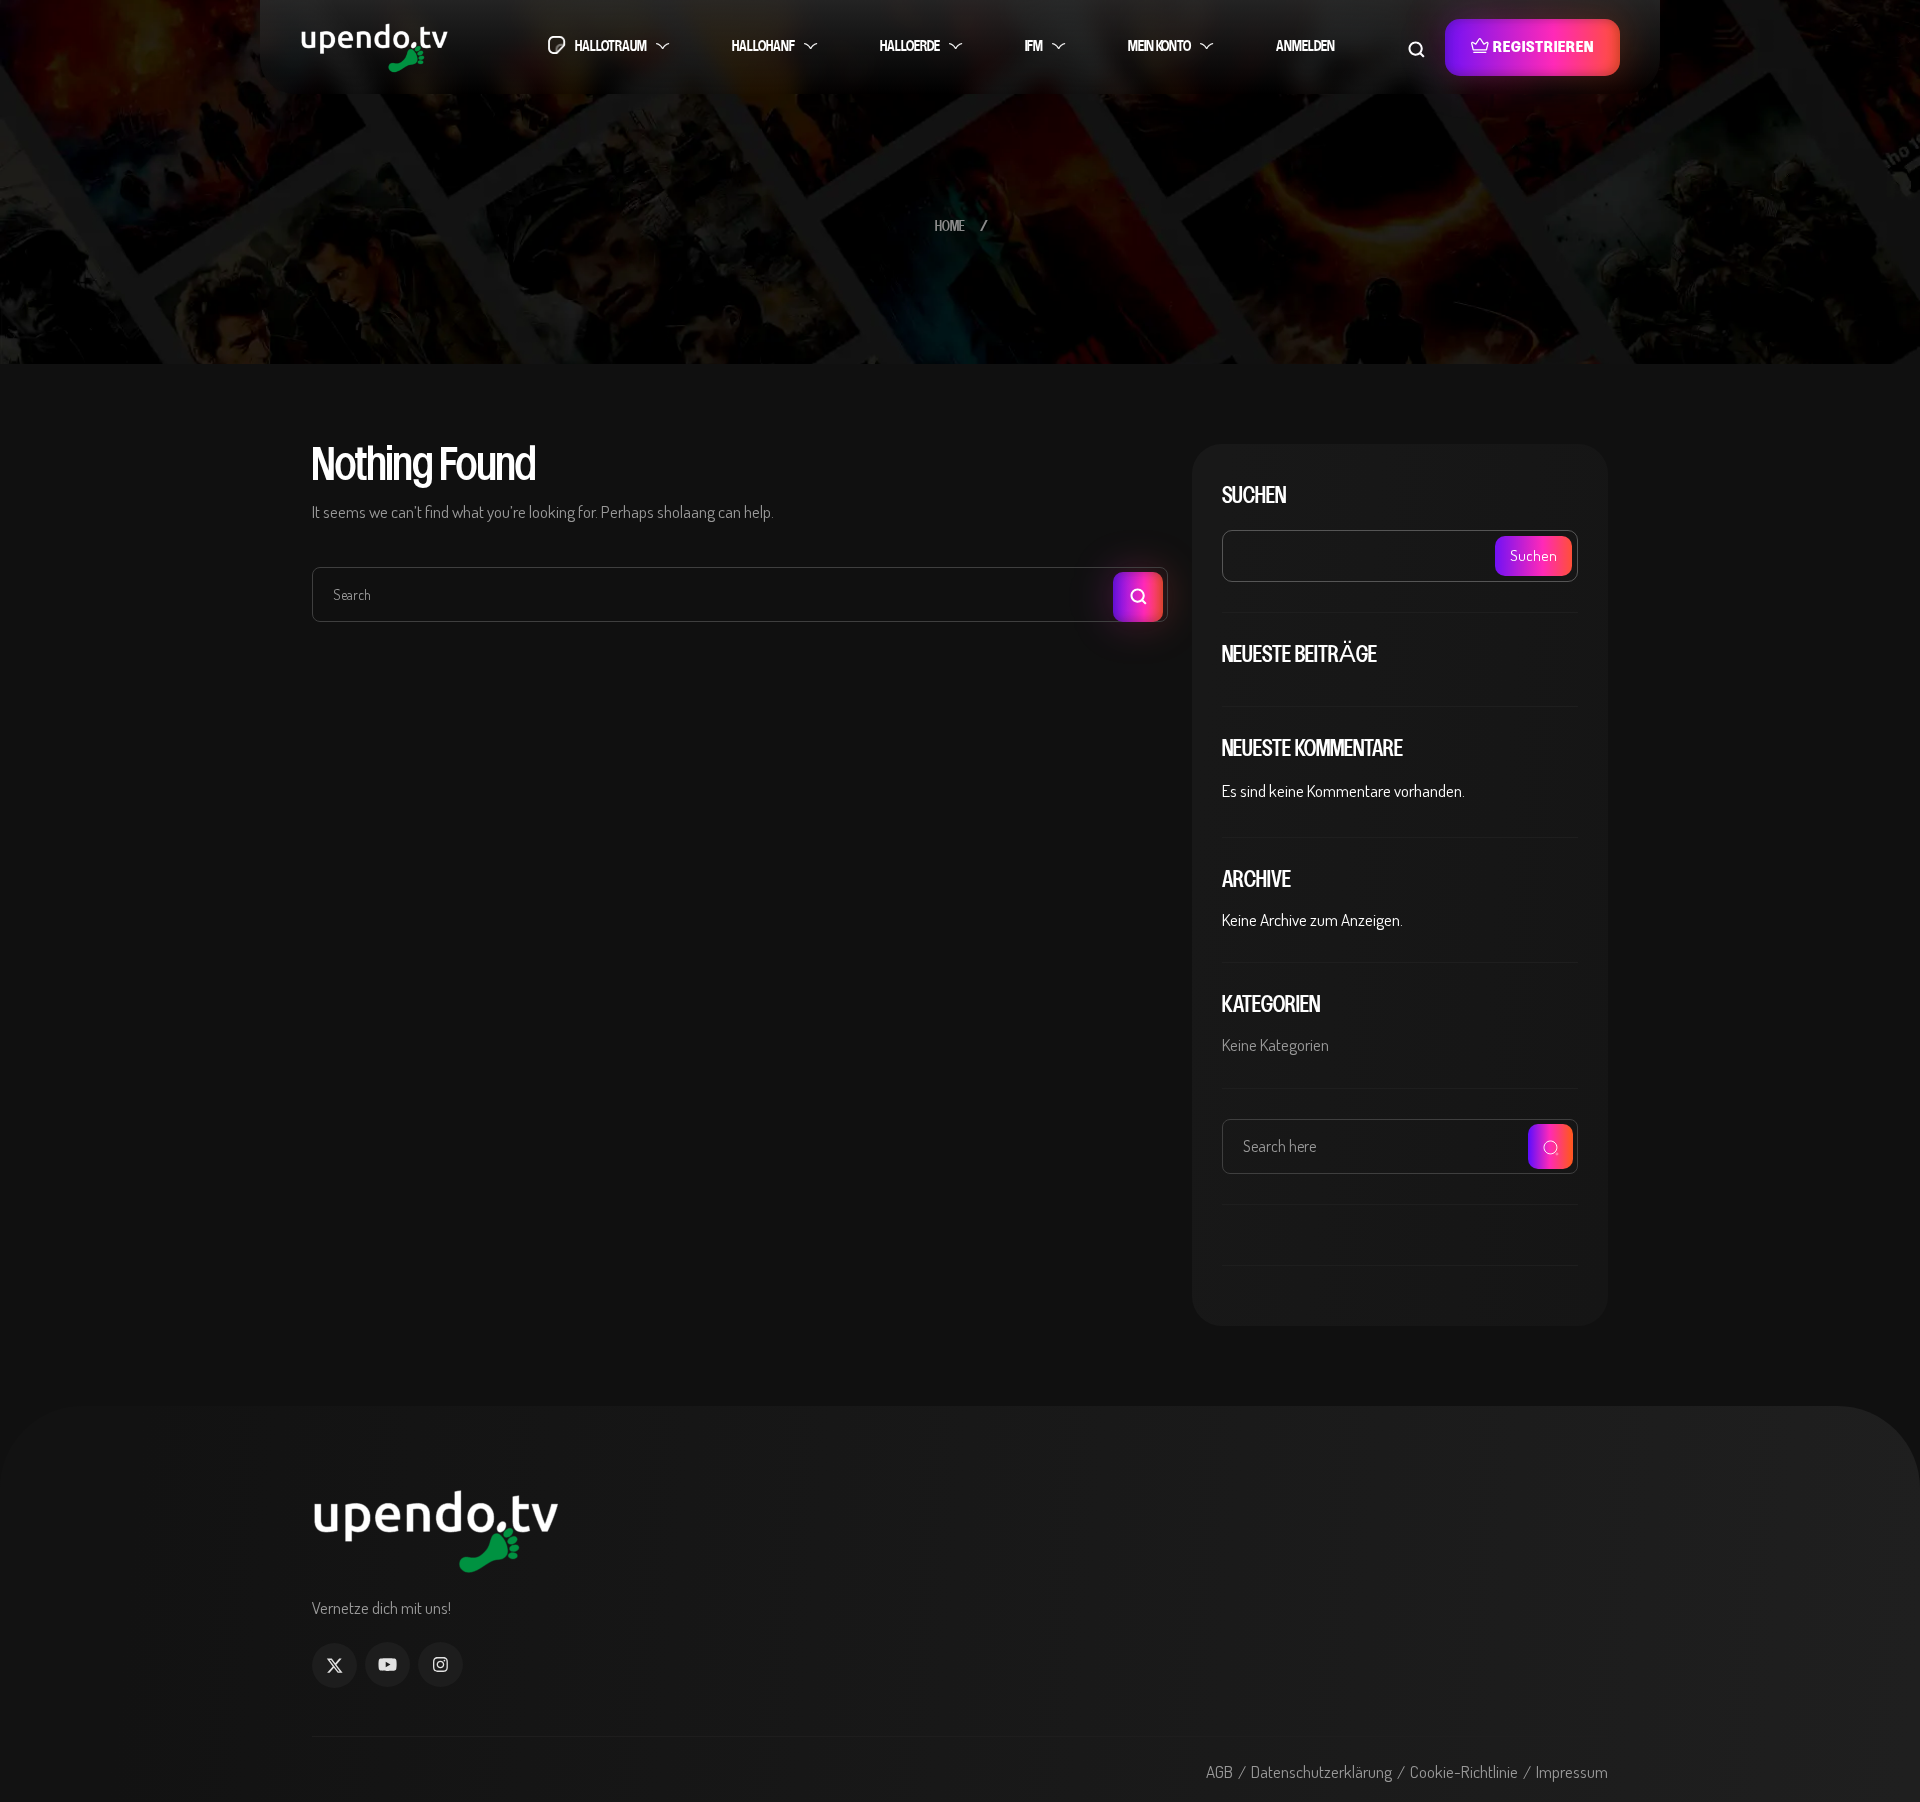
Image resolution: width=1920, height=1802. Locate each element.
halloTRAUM (611, 46)
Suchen (1254, 496)
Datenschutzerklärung (1321, 1771)
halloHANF (763, 46)
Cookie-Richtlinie (1464, 1771)
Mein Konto (1159, 46)
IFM (1034, 46)
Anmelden (1305, 46)
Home (950, 227)
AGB (1219, 1771)
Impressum (1572, 1771)
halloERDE (910, 46)
